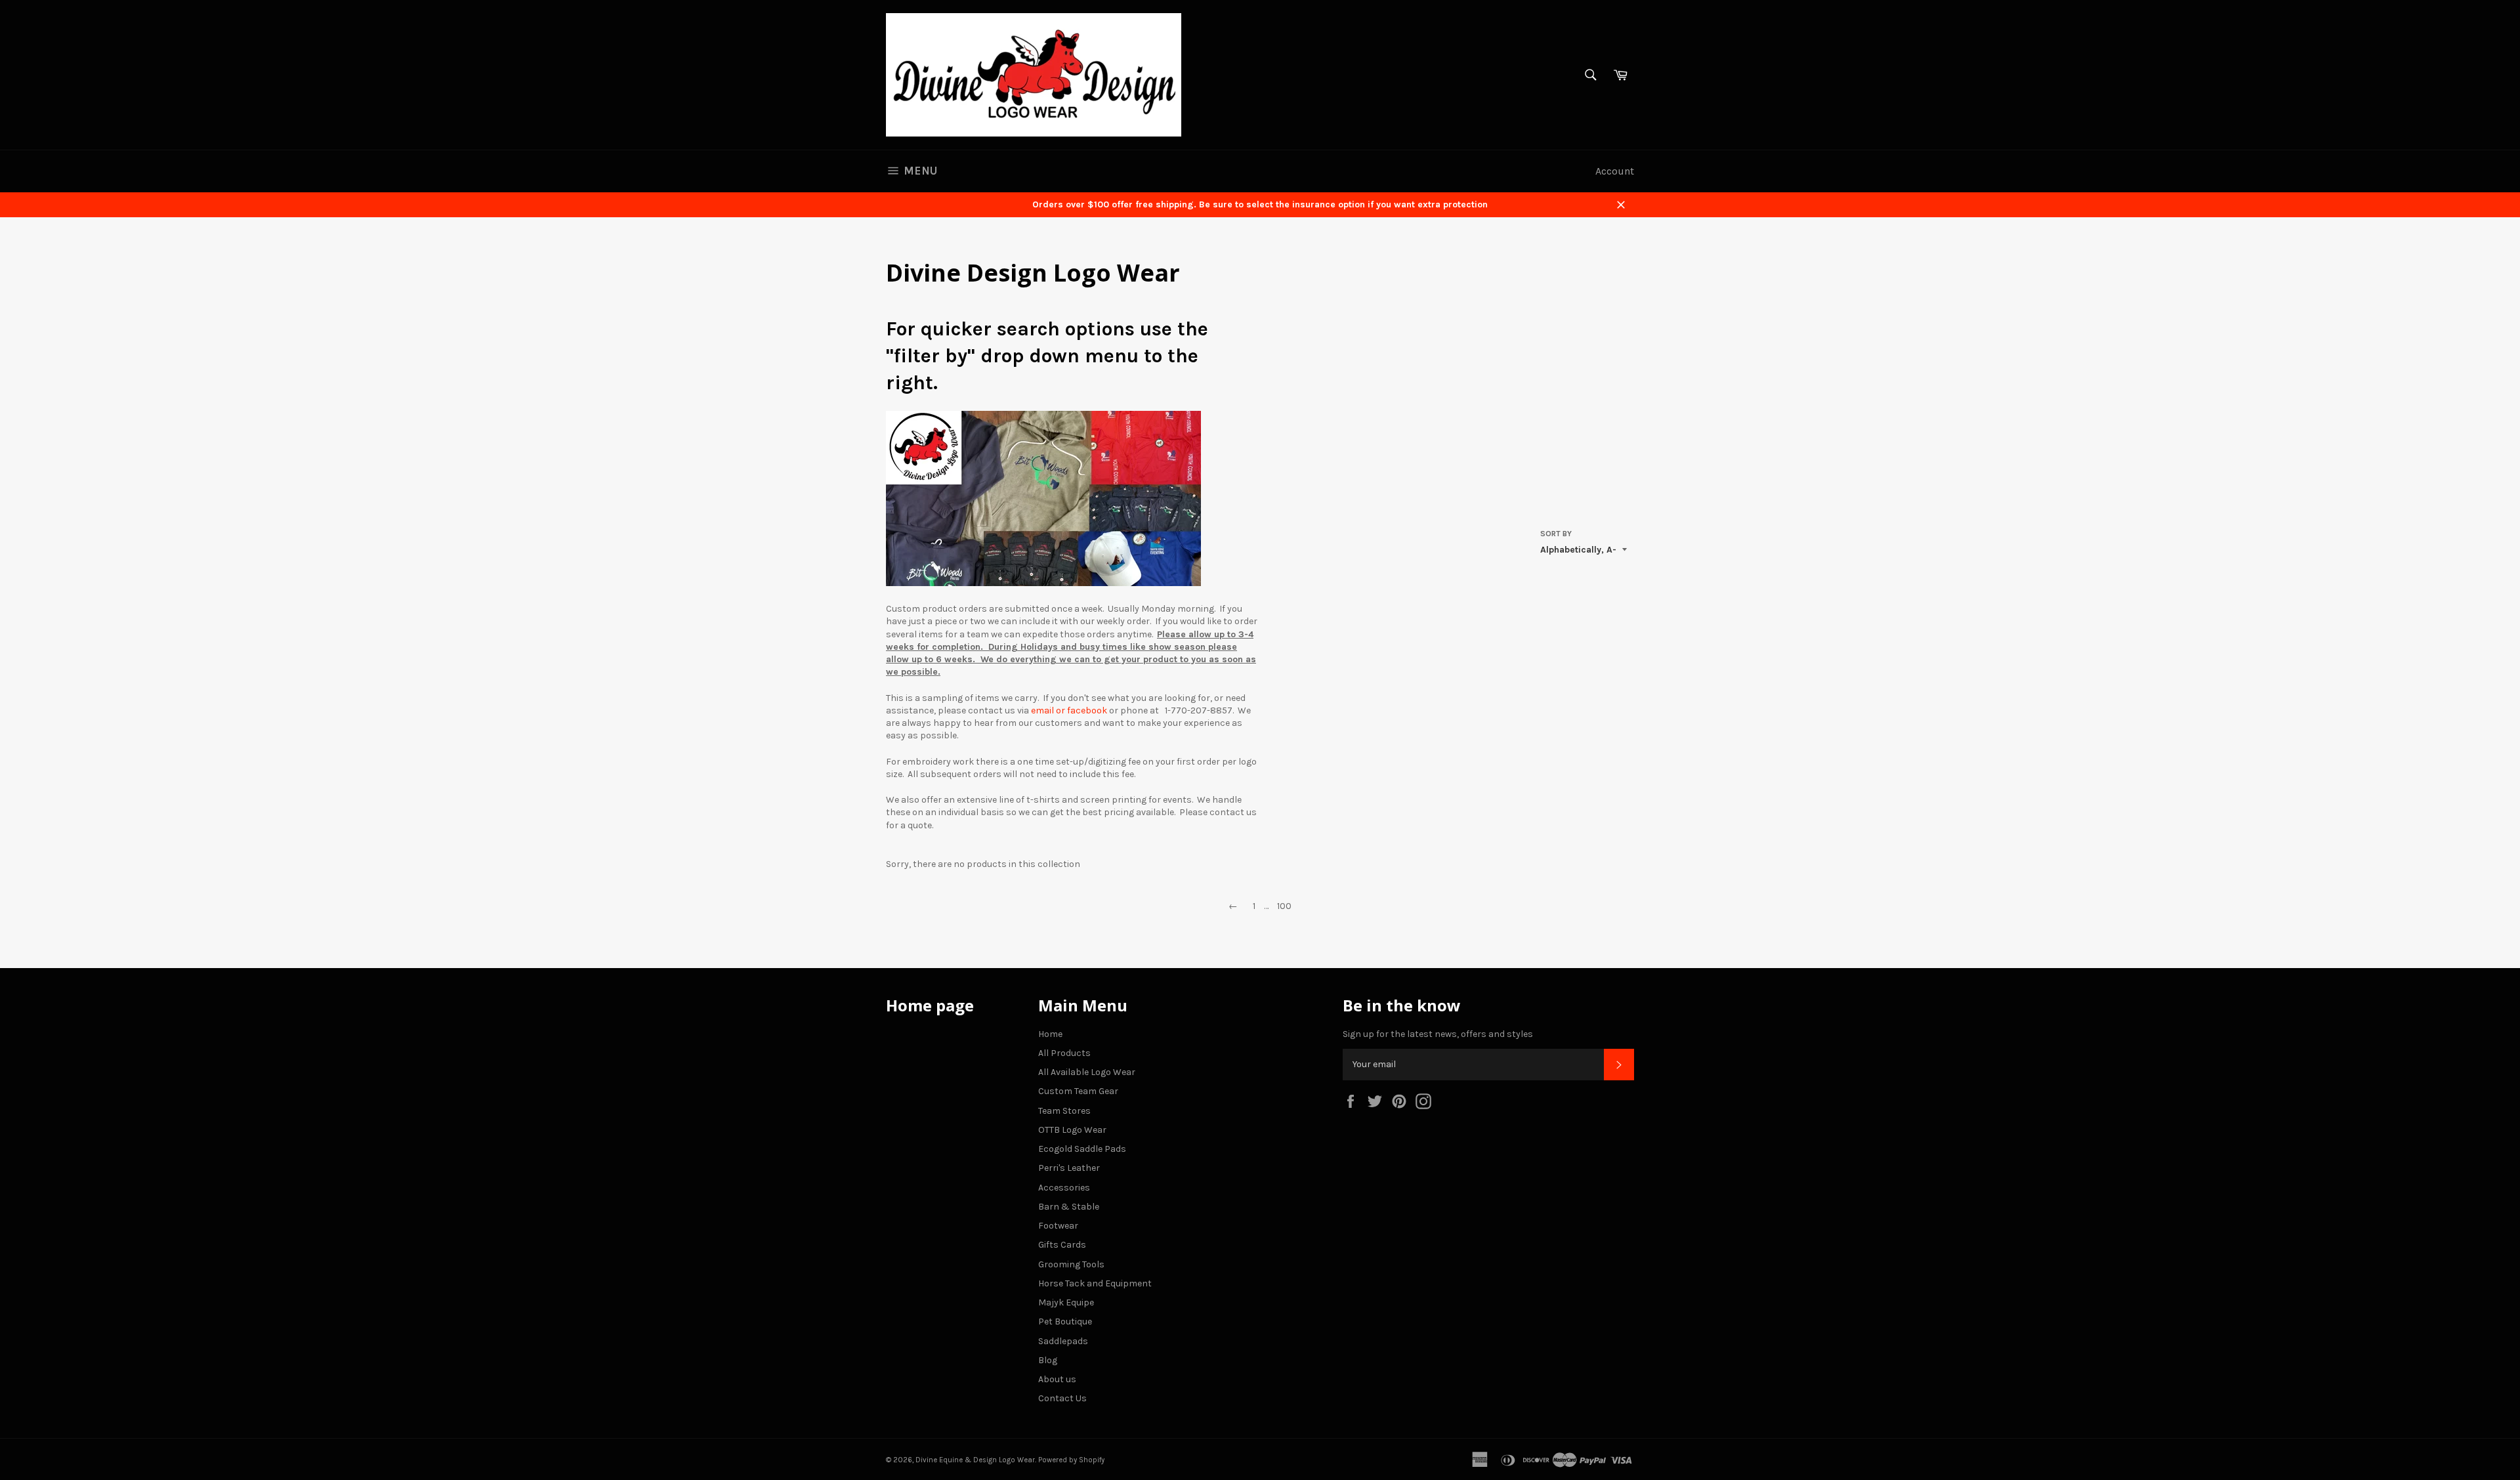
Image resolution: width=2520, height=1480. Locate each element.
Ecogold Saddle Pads (1082, 1149)
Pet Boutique (1065, 1321)
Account (1615, 171)
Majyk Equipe (1066, 1302)
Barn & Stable (1069, 1207)
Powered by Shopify (1071, 1460)
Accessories (1064, 1188)
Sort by (1556, 534)
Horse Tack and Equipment (1095, 1283)
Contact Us (1062, 1398)
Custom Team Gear (1078, 1091)
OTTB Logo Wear (1072, 1130)
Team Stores (1064, 1111)
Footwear (1058, 1226)
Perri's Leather (1069, 1168)
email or (1048, 710)
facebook (1087, 710)
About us (1057, 1379)
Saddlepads (1063, 1341)
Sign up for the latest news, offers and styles (1438, 1034)
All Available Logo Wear (1087, 1072)
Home (1050, 1034)
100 (1284, 906)
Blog (1048, 1360)
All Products (1064, 1053)
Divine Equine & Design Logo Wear (975, 1460)
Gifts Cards (1062, 1245)
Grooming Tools (1071, 1264)
